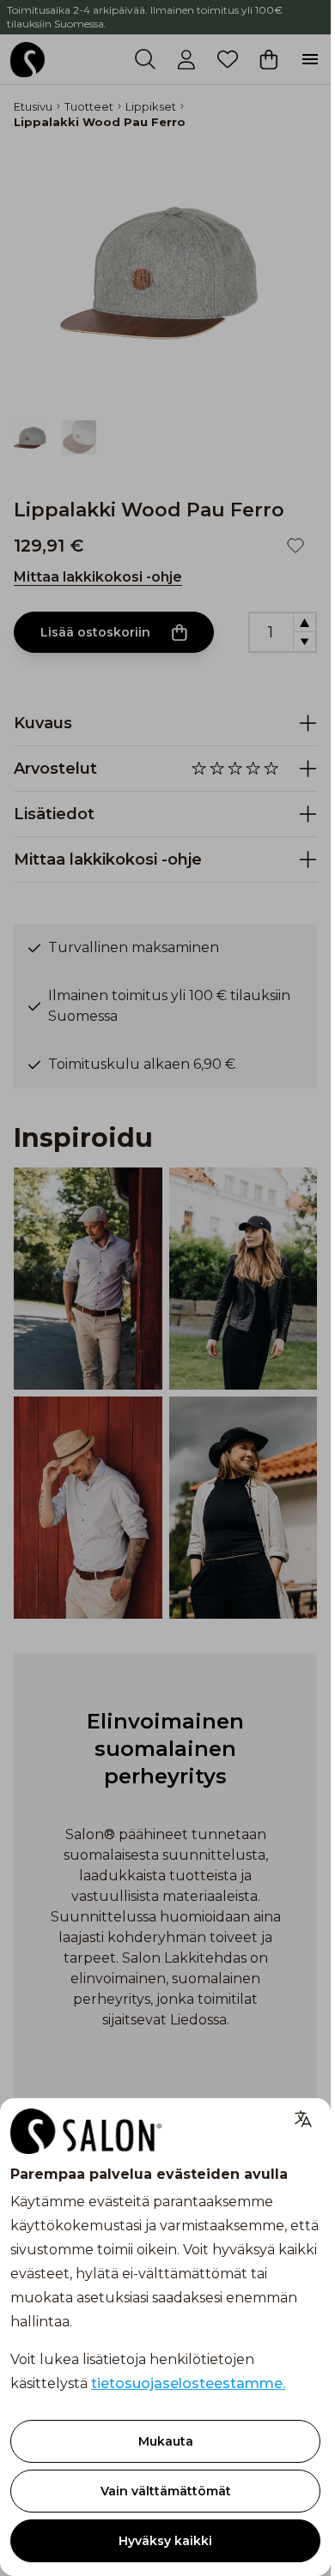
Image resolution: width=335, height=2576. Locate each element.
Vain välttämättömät (166, 2491)
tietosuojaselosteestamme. (188, 2383)
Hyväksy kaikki (165, 2541)
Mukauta (166, 2441)
